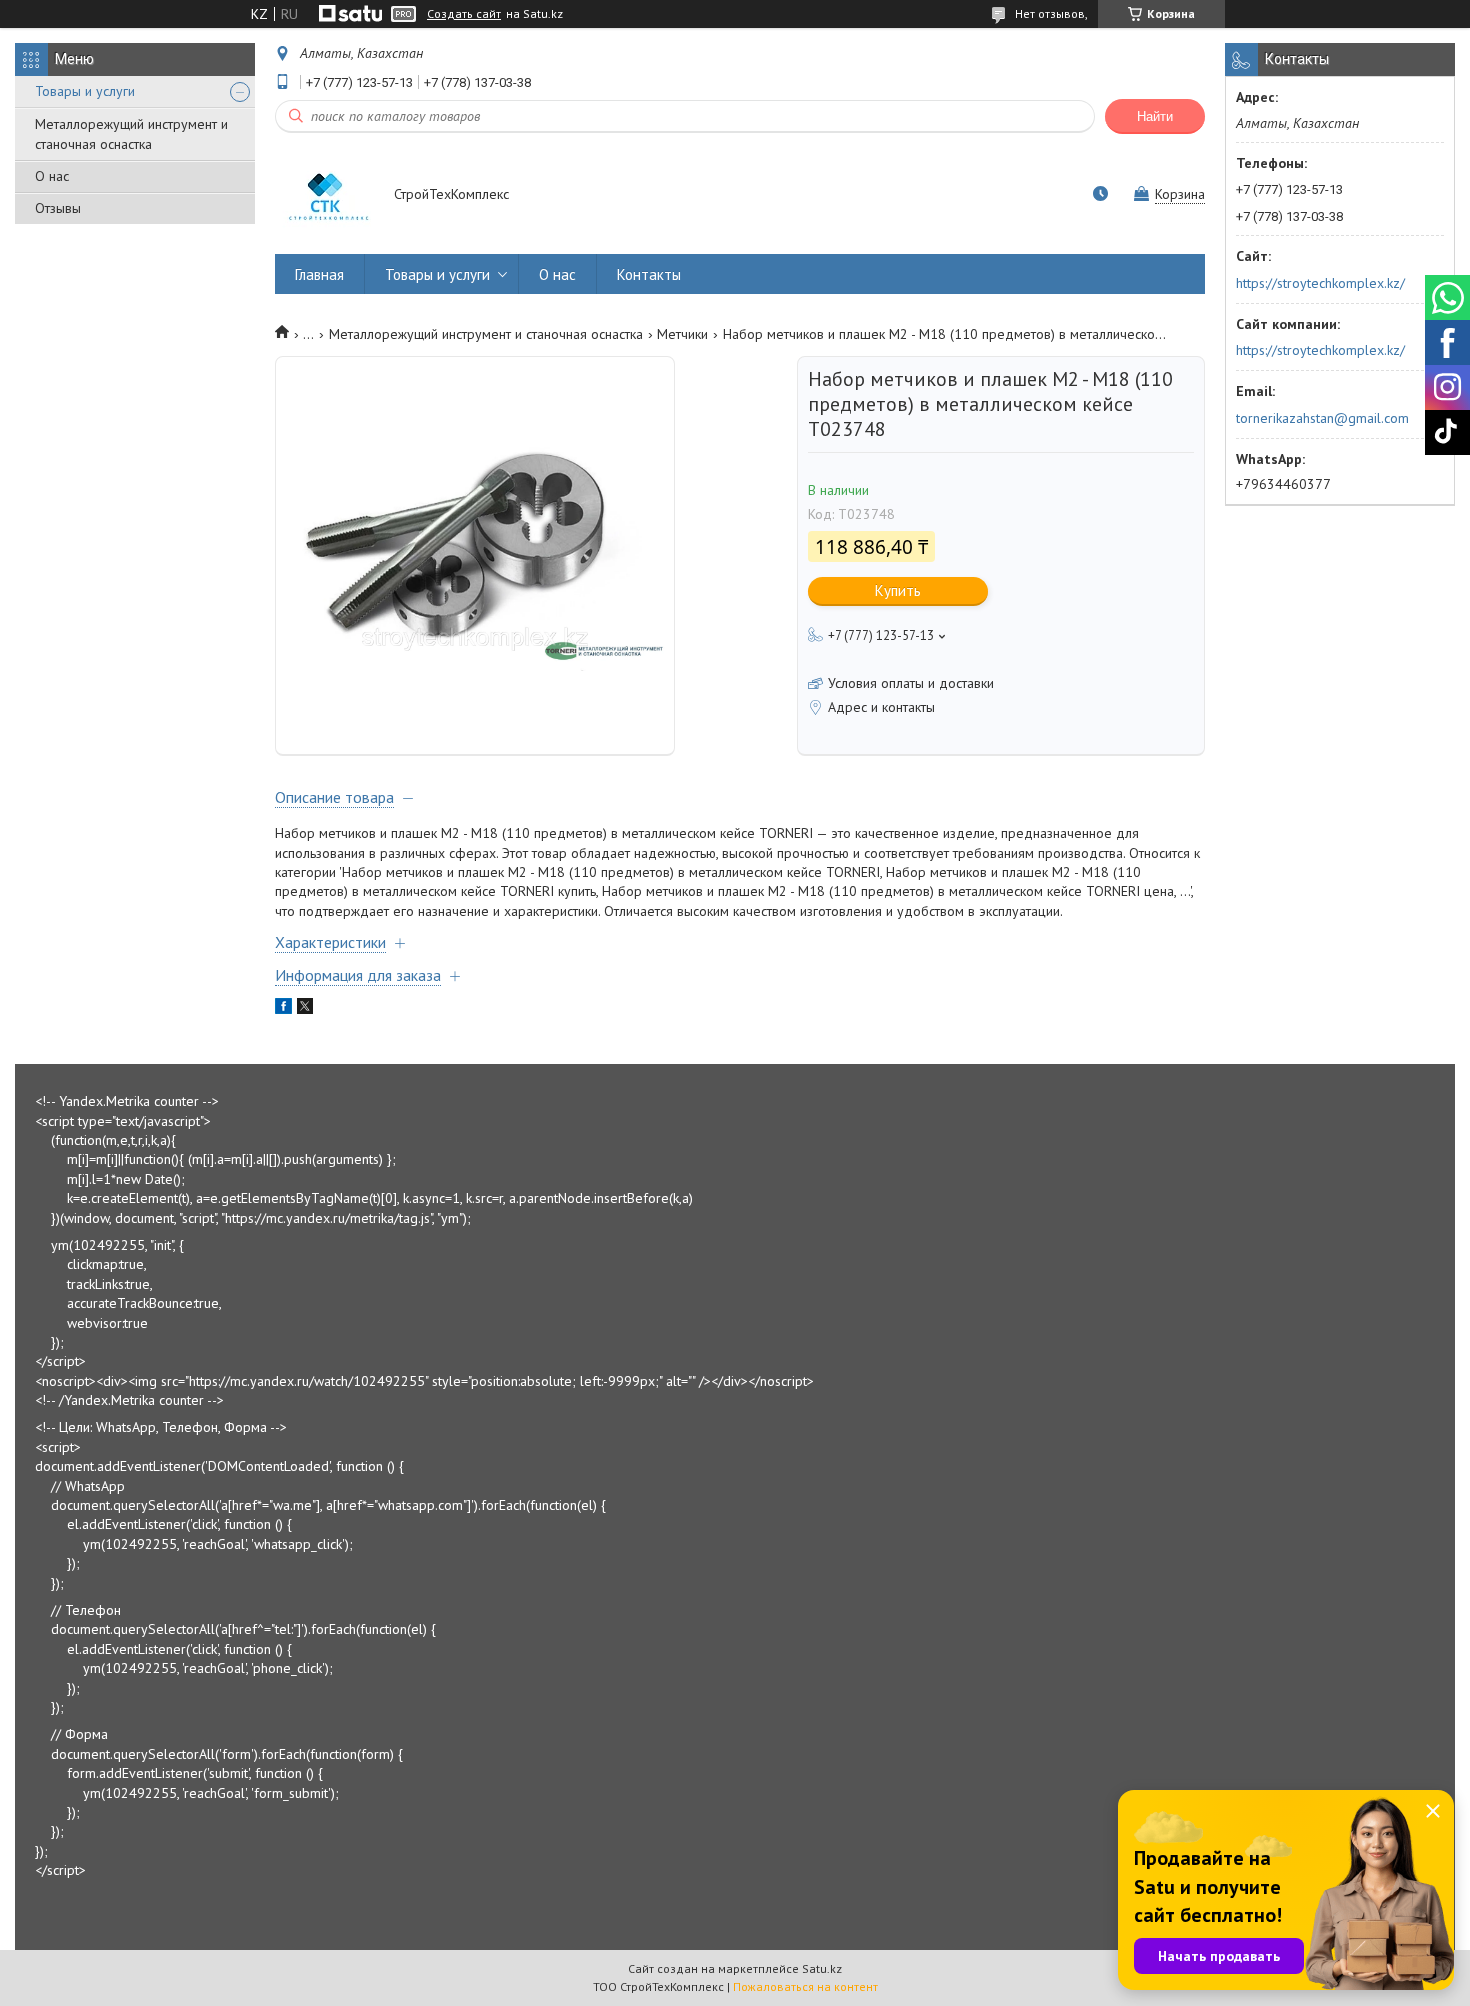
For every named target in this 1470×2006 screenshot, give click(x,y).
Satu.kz (822, 1968)
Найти (1155, 116)
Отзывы (58, 208)
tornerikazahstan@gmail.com (1322, 418)
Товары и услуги (85, 91)
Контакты (649, 274)
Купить (898, 590)
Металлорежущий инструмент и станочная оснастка (131, 134)
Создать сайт (464, 14)
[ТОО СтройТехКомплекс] (325, 196)
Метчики (682, 334)
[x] (305, 1009)
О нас (52, 176)
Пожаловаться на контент (805, 1986)
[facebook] (283, 1009)
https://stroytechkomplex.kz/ (1320, 283)
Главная (319, 274)
